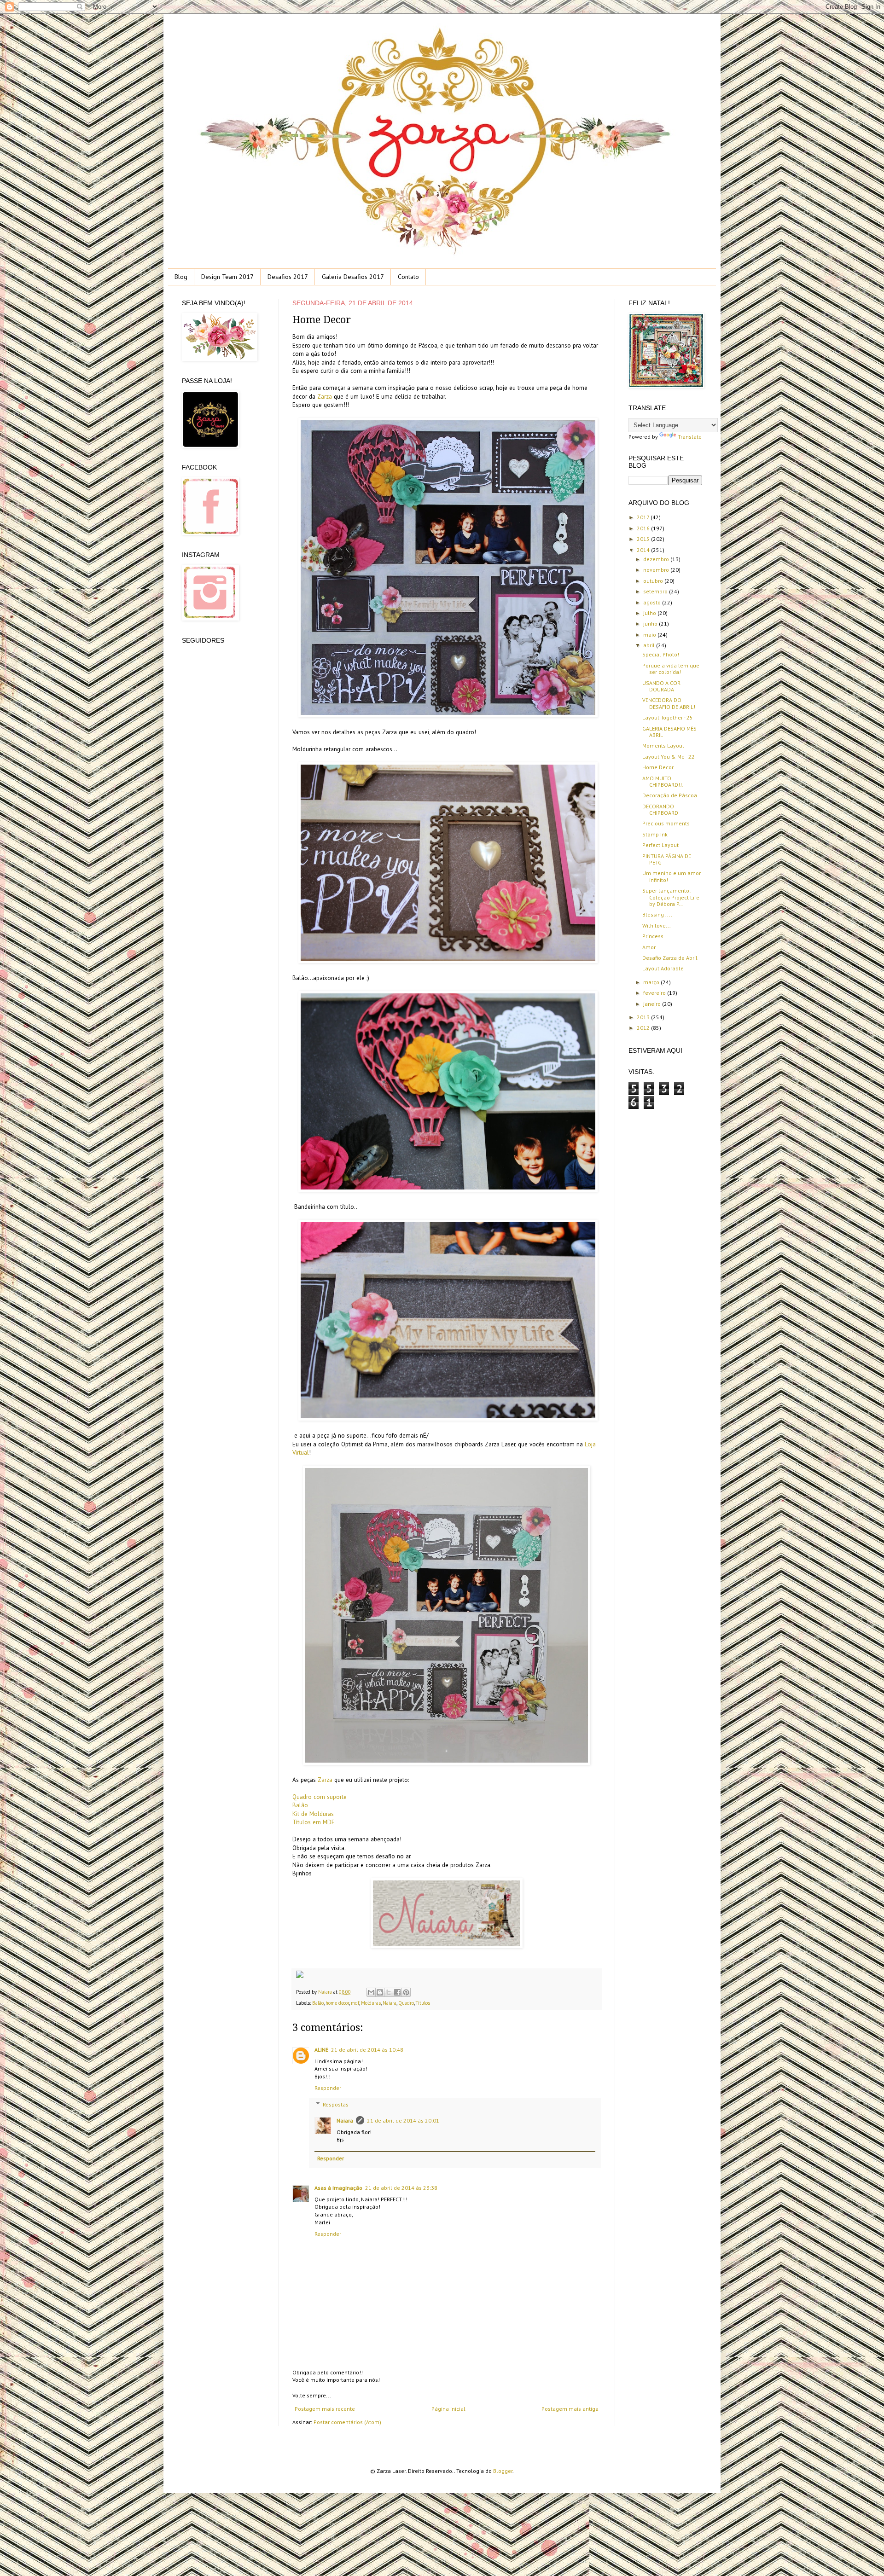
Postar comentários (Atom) (347, 2422)
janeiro (653, 1004)
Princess (653, 936)
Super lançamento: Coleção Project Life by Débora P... (671, 897)
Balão (300, 1805)
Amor (649, 947)
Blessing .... (657, 914)
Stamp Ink (655, 834)
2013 (644, 1017)
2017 (644, 517)
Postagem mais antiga (570, 2409)
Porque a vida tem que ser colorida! (671, 669)
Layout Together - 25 (668, 717)
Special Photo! (661, 654)
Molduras (371, 2003)
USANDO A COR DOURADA (661, 686)
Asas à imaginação (338, 2188)
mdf (355, 2003)
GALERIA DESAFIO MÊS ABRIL (669, 732)
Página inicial (448, 2409)
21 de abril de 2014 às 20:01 (403, 2121)
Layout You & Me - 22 (669, 757)
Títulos (423, 2003)
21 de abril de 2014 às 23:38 (401, 2188)
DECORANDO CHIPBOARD (660, 809)
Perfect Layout (660, 845)
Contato (408, 277)
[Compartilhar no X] (389, 1992)
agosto (653, 602)
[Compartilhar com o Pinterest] (406, 1992)
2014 (644, 550)
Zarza (325, 397)
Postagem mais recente (325, 2409)
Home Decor (658, 767)
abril (650, 645)
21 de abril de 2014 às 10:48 (367, 2050)
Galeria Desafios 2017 (353, 277)
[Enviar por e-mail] (371, 1992)
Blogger (503, 2471)
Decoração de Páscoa (670, 795)
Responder (328, 2088)
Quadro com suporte (320, 1797)
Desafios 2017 (288, 277)
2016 (644, 528)
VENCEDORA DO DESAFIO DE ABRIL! (669, 703)
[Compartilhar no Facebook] (397, 1992)
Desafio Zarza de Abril (670, 958)
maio (650, 635)
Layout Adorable (663, 968)
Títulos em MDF (314, 1822)
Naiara (326, 1992)
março (652, 982)
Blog (181, 277)
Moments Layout (663, 746)
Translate (690, 437)
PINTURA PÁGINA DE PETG (667, 859)
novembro (657, 570)
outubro (654, 581)
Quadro (406, 2003)
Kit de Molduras (313, 1814)
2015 (644, 539)
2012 (644, 1028)
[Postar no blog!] (380, 1992)
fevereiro (655, 993)
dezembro (657, 559)
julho (650, 613)
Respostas (336, 2104)
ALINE (321, 2050)
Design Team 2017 (227, 277)
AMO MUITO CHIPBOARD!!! (663, 781)
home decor (337, 2003)
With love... (657, 925)
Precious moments (666, 823)
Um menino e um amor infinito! (672, 876)
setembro (656, 591)
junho (651, 624)
